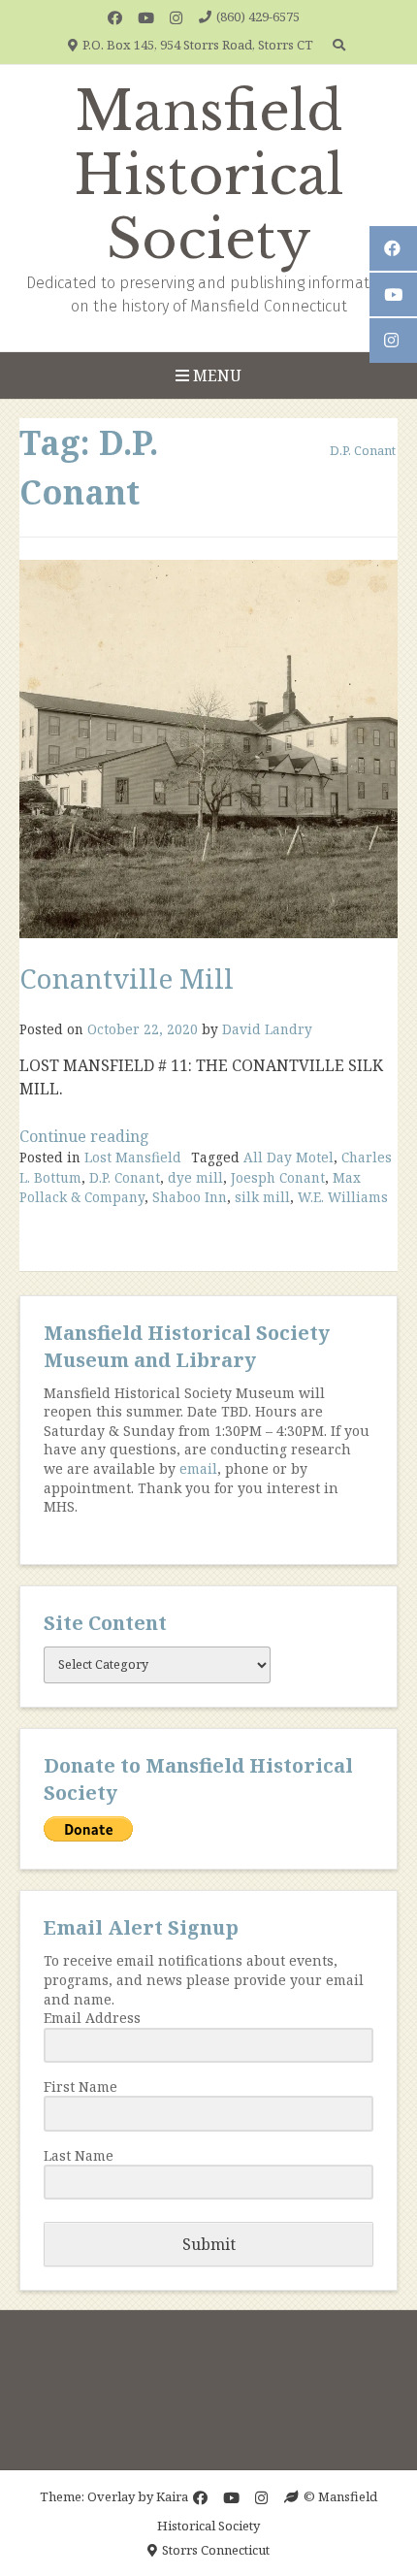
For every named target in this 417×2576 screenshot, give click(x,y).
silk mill (262, 1197)
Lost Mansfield (133, 1157)
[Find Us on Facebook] (115, 18)
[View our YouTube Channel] (146, 18)
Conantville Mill (127, 978)
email (198, 1468)
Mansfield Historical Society (209, 176)
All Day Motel (289, 1157)
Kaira (172, 2496)
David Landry (267, 1029)
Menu (215, 375)
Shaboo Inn (190, 1197)
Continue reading (84, 1136)
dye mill (195, 1177)
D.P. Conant (125, 1177)
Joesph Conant (278, 1177)
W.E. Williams (343, 1197)
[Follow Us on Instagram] (176, 18)
